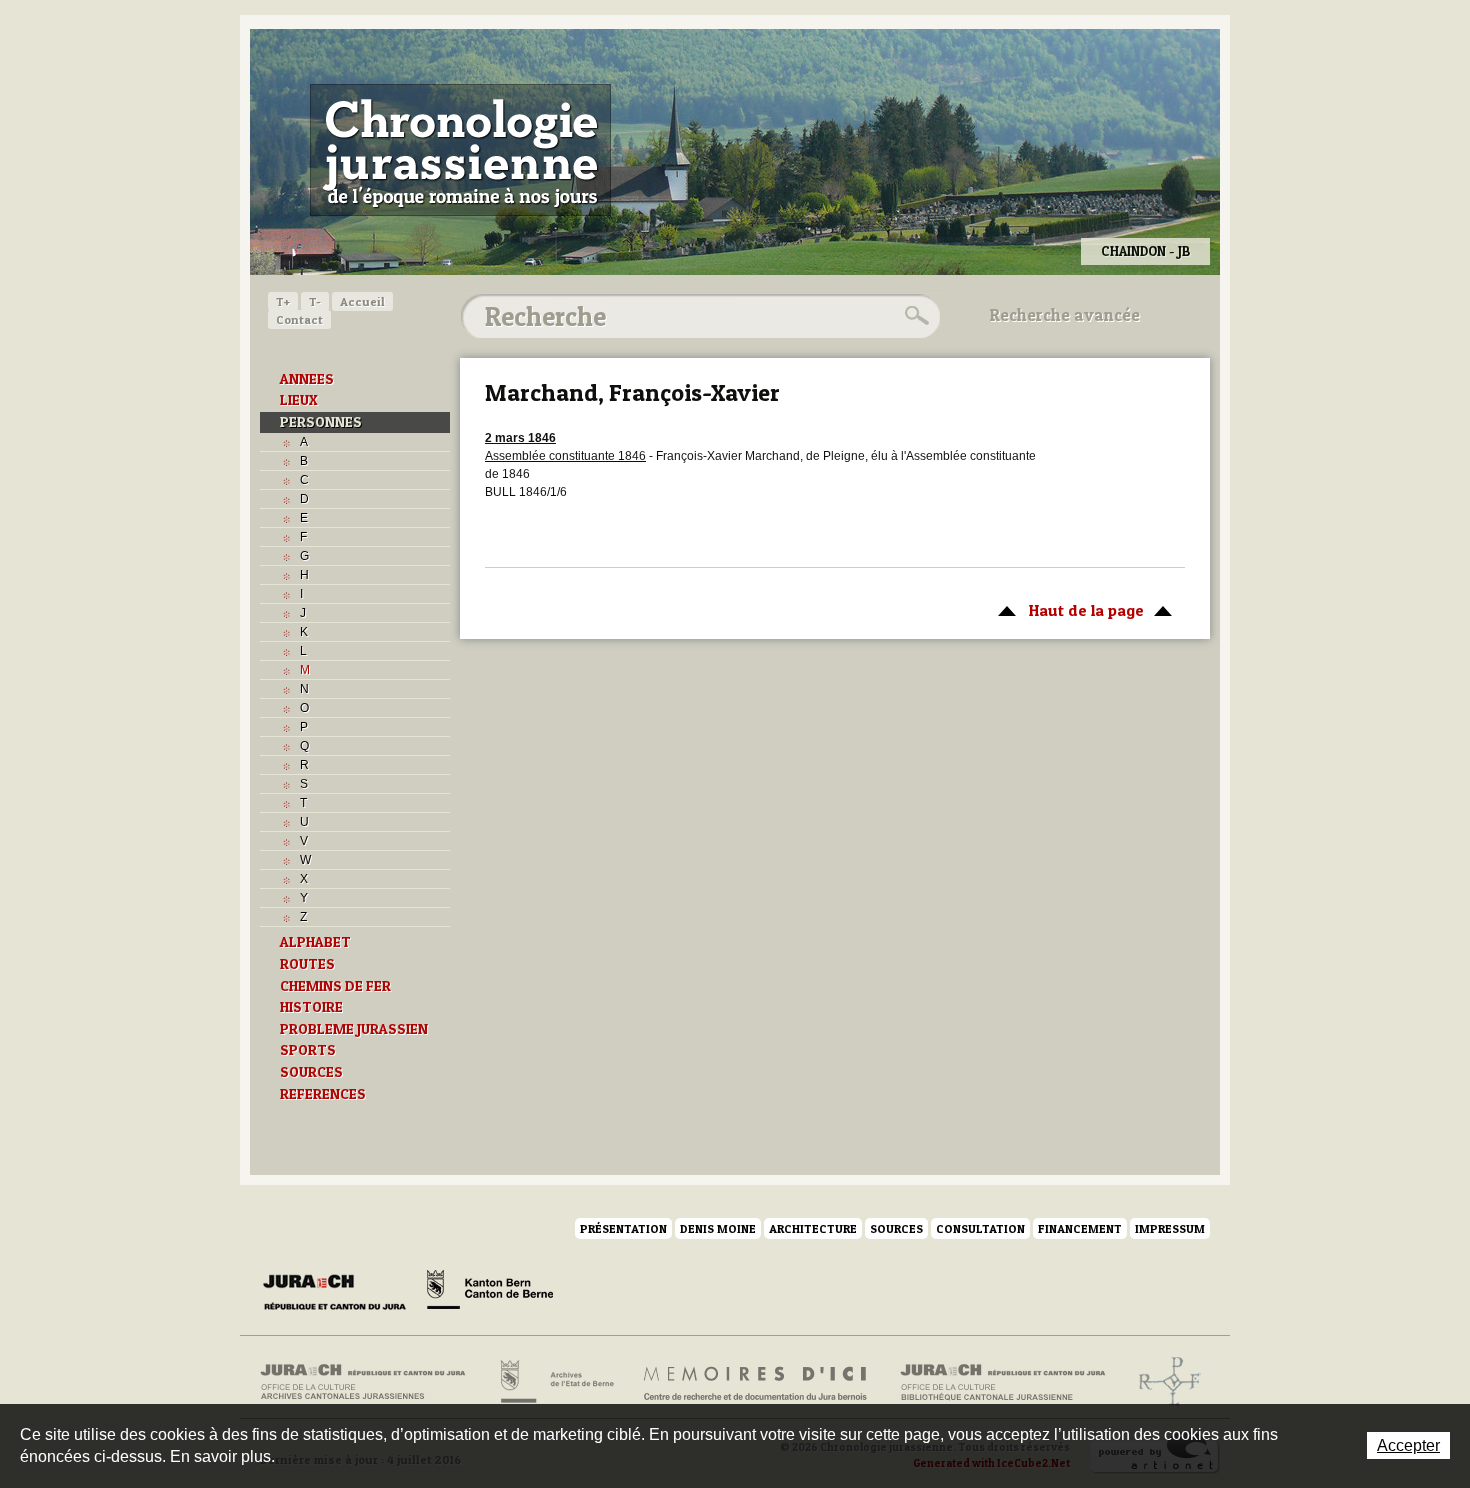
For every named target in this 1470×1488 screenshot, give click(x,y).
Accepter (1408, 1445)
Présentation (623, 1228)
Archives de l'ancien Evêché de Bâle (1163, 1382)
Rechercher (914, 316)
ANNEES (307, 379)
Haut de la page (1066, 610)
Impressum (1170, 1228)
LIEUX (299, 400)
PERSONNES (321, 422)
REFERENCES (323, 1094)
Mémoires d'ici (756, 1382)
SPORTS (308, 1050)
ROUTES (307, 964)
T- (315, 301)
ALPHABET (315, 942)
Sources (896, 1228)
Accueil (362, 301)
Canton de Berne (490, 1293)
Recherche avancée (1065, 315)
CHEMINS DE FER (335, 986)
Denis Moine (718, 1228)
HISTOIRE (311, 1007)
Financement (1080, 1228)
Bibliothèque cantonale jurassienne (1003, 1382)
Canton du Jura (340, 1293)
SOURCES (311, 1072)
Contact (299, 319)
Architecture (813, 1228)
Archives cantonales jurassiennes (370, 1382)
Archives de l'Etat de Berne (555, 1382)
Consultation (980, 1228)
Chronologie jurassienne (460, 150)
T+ (283, 301)
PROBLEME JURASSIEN (354, 1029)
